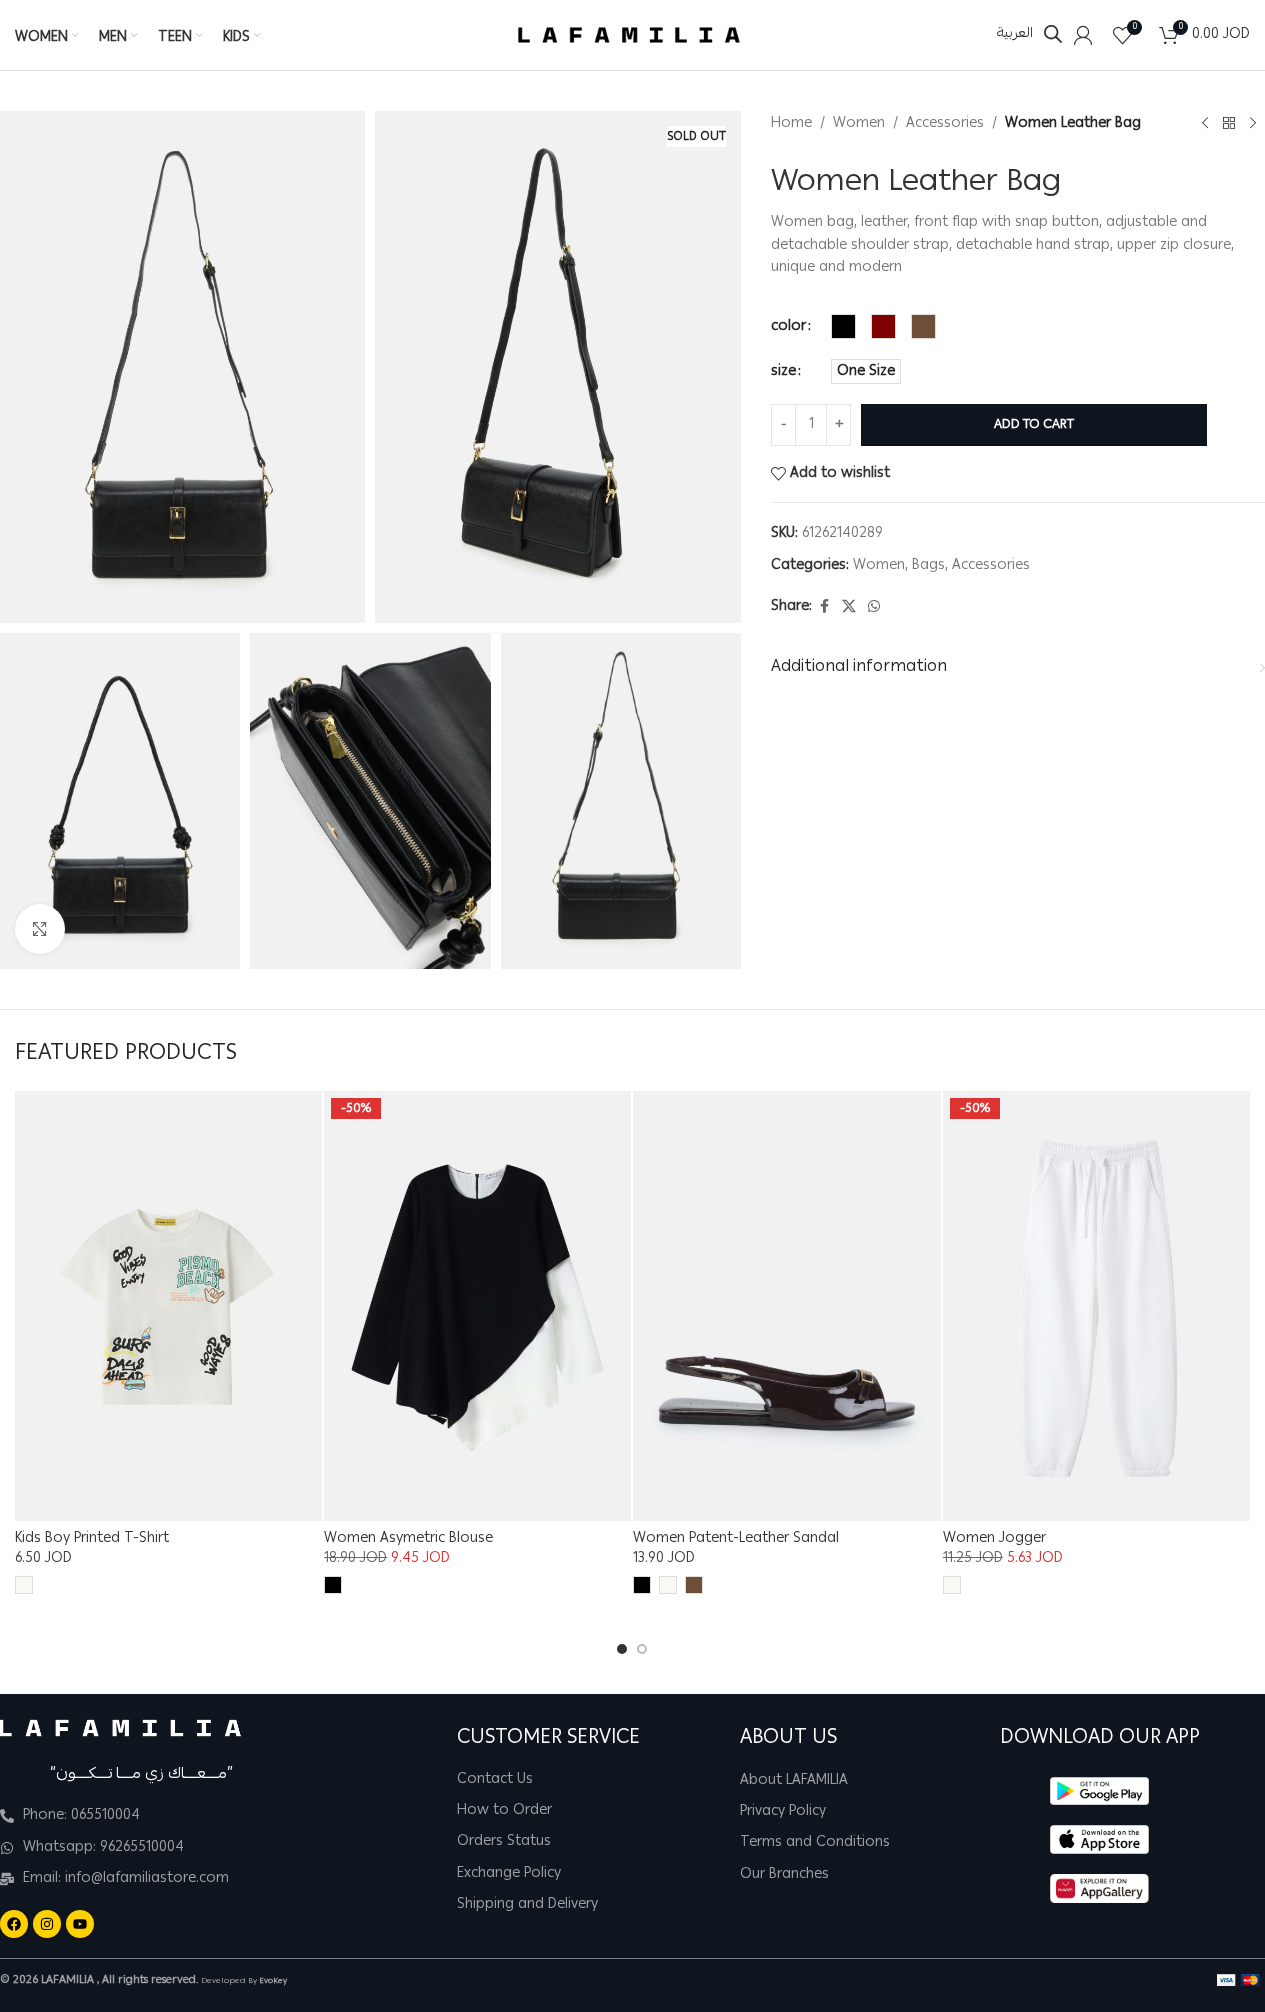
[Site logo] (629, 36)
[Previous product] (1205, 123)
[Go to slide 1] (622, 1649)
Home (791, 123)
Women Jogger (994, 1539)
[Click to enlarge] (40, 929)
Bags (928, 566)
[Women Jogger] (1096, 1306)
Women (859, 123)
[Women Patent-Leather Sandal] (786, 1306)
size (783, 371)
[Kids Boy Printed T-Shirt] (168, 1306)
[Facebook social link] (824, 606)
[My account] (1083, 35)
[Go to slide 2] (642, 1649)
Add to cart (1034, 424)
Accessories (945, 123)
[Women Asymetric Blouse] (477, 1306)
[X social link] (849, 606)
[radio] (843, 326)
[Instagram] (47, 1924)
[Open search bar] (1053, 34)
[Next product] (1253, 123)
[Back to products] (1229, 123)
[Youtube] (80, 1924)
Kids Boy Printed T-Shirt (92, 1539)
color (788, 326)
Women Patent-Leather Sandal (736, 1539)
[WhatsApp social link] (874, 606)
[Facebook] (14, 1924)
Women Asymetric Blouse (408, 1539)
